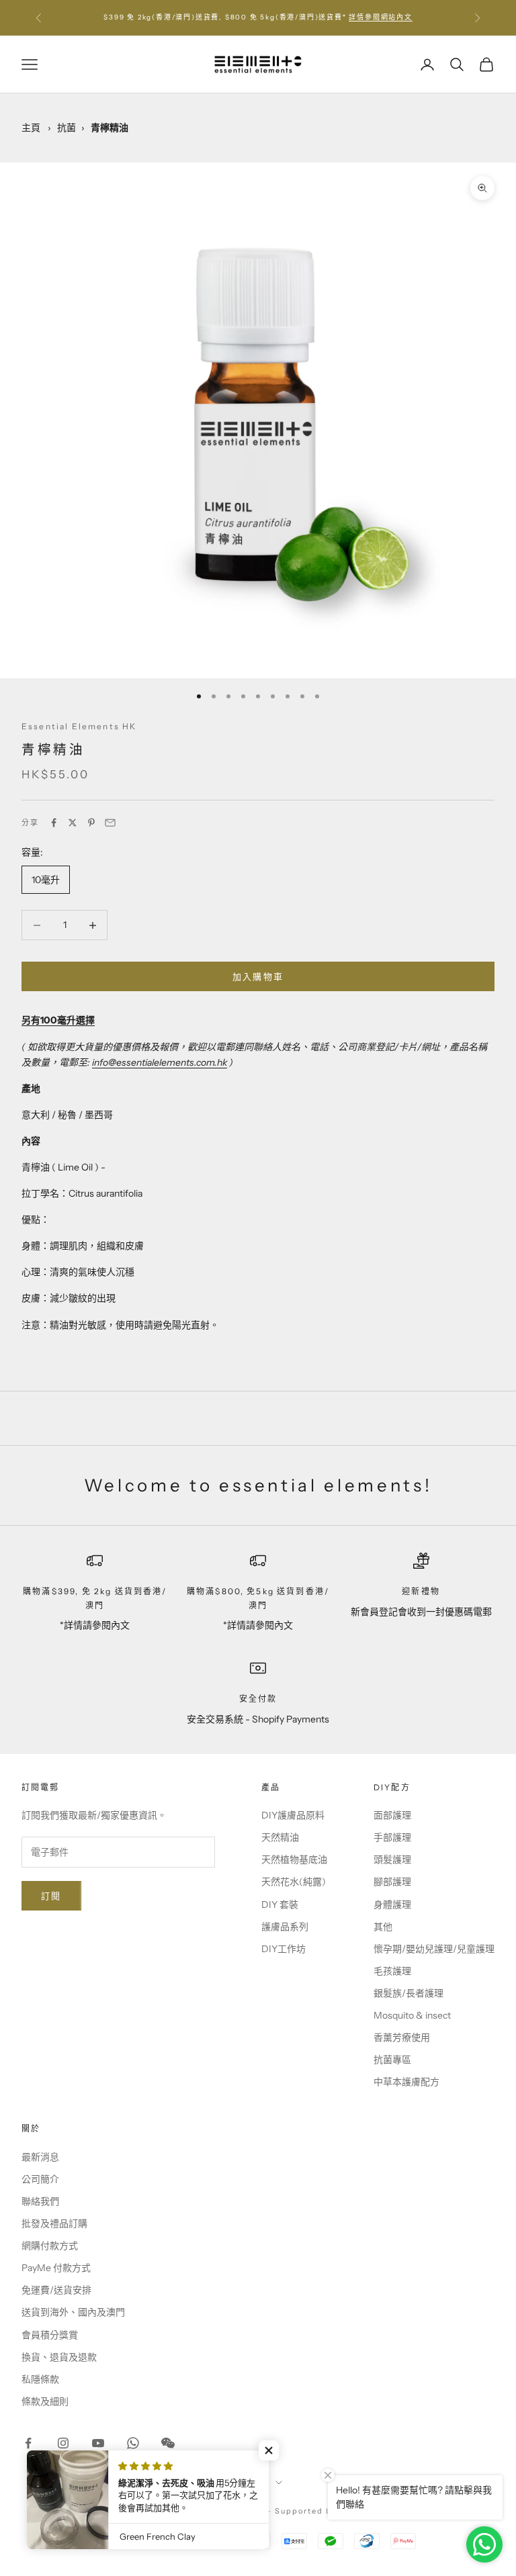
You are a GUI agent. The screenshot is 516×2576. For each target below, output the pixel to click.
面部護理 (392, 1815)
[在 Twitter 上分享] (73, 823)
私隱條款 (40, 2379)
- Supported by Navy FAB (325, 2511)
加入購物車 (258, 976)
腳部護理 (392, 1882)
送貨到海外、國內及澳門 (73, 2312)
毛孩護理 (392, 1971)
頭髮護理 (392, 1859)
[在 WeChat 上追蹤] (168, 2443)
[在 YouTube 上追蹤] (98, 2443)
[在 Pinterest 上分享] (91, 823)
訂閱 (51, 1896)
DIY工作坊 (284, 1949)
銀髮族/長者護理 (408, 1993)
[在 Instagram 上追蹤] (63, 2443)
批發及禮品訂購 (54, 2223)
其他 (383, 1927)
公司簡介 (40, 2179)
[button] (269, 2450)
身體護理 (392, 1904)
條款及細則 (45, 2401)
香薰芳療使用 (402, 2037)
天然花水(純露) (294, 1882)
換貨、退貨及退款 (59, 2357)
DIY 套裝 (280, 1904)
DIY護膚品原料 (293, 1815)
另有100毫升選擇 (58, 1020)
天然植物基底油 (294, 1859)
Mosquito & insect (412, 2015)
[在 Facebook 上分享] (54, 823)
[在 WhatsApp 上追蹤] (133, 2443)
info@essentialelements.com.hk (160, 1062)
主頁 (31, 128)
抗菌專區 (392, 2060)
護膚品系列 (285, 1927)
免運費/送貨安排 (56, 2290)
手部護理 (392, 1837)
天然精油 (280, 1837)
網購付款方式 (50, 2246)
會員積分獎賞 (50, 2335)
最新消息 (40, 2157)
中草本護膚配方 (406, 2082)
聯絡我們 (40, 2201)
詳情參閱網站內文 (380, 17)
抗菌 (67, 128)
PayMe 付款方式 (56, 2268)
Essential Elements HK (79, 726)
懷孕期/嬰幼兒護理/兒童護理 (434, 1949)
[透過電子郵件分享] (110, 823)
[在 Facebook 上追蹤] (28, 2443)
